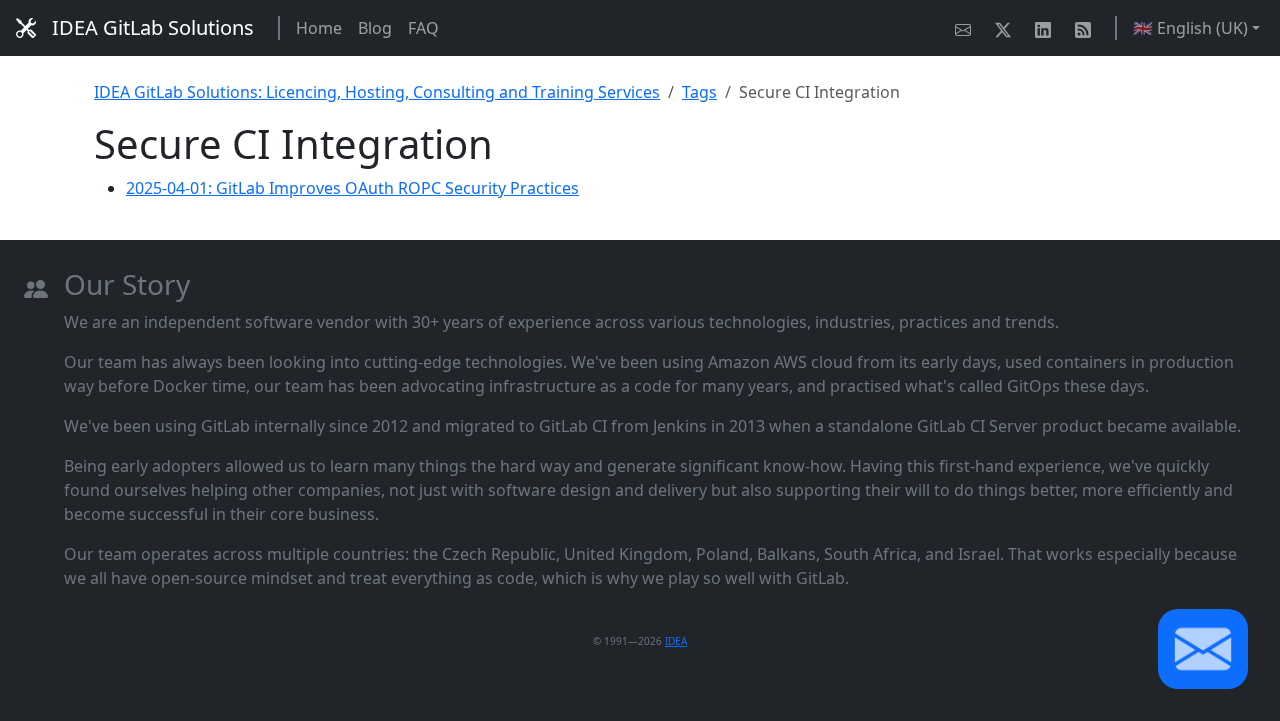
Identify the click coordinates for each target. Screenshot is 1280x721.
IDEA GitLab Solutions (153, 27)
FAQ (423, 28)
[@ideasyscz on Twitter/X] (1007, 28)
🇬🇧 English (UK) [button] (1190, 28)
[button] (1203, 649)
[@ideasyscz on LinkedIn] (1047, 28)
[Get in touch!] (967, 28)
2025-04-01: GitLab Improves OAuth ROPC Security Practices (352, 188)
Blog (375, 28)
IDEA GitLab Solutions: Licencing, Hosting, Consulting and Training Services (377, 92)
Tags (699, 92)
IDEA (676, 641)
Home (319, 28)
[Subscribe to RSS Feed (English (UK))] (1087, 28)
